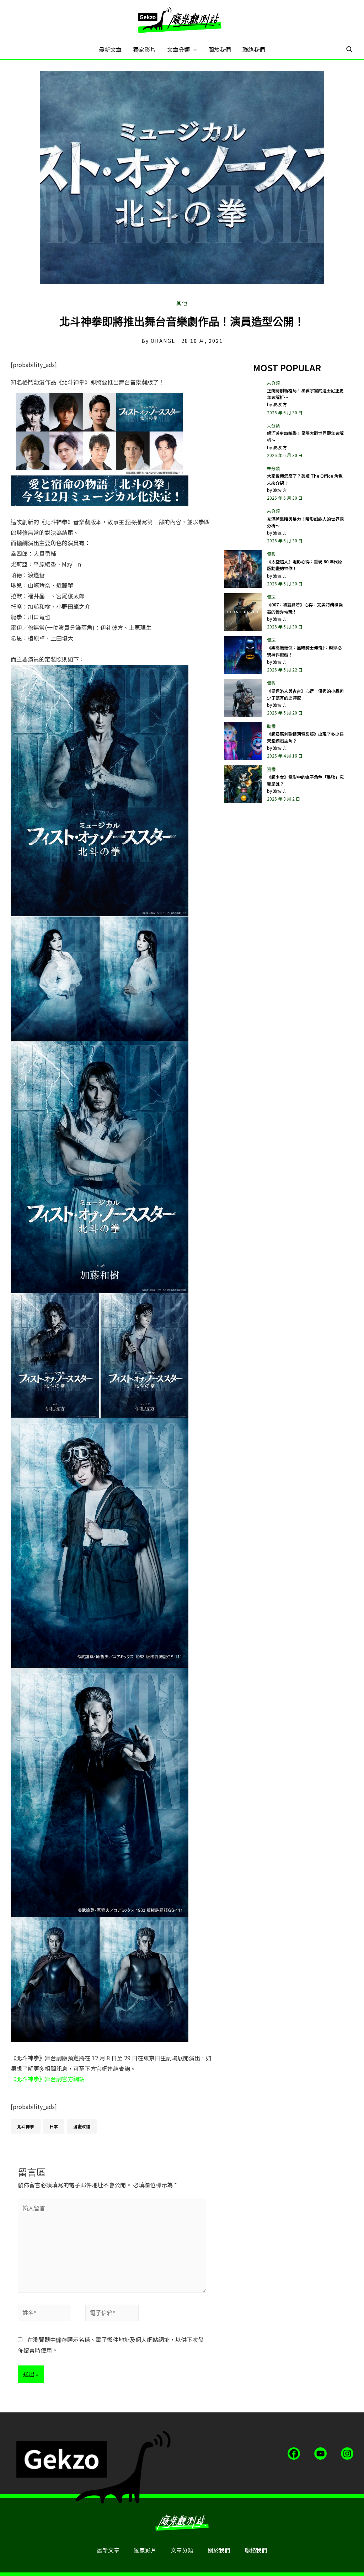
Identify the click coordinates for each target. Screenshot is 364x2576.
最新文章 (110, 49)
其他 (182, 303)
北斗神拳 (26, 2126)
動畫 (271, 726)
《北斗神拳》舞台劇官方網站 (48, 2079)
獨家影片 (144, 49)
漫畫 (271, 769)
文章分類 (178, 49)
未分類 (273, 383)
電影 (271, 554)
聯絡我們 (254, 49)
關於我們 (220, 49)
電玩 (271, 597)
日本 (54, 2126)
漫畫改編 (82, 2126)
